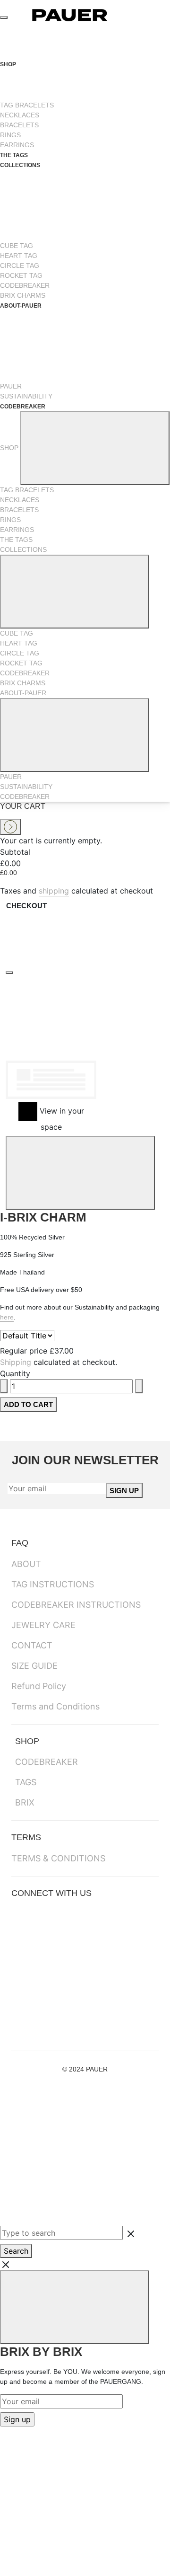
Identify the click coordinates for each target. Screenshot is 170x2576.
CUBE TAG (17, 246)
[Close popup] (75, 2307)
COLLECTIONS (23, 549)
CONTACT (32, 1645)
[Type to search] (27, 1336)
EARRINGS (17, 145)
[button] (103, 1053)
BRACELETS (19, 125)
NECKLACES (20, 115)
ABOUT (26, 1564)
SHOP (9, 64)
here (7, 1317)
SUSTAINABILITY (26, 396)
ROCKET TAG (21, 275)
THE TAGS (14, 155)
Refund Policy (39, 1686)
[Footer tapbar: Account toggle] (71, 2119)
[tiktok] (76, 2007)
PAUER (11, 386)
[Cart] (148, 15)
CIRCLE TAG (20, 266)
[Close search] (85, 2264)
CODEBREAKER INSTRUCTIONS (76, 1605)
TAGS (26, 1782)
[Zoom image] (9, 973)
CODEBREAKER (25, 285)
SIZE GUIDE (34, 1666)
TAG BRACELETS (27, 105)
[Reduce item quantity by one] (4, 1386)
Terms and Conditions (55, 1706)
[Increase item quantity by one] (139, 1386)
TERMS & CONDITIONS (58, 1858)
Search (16, 2251)
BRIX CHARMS (23, 295)
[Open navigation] (4, 18)
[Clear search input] (131, 2233)
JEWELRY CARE (43, 1625)
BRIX (25, 1802)
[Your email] (57, 1488)
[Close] (80, 1173)
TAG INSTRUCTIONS (53, 1584)
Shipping (16, 1362)
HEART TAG (19, 256)
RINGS (10, 135)
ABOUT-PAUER (23, 693)
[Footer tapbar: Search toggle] (71, 2190)
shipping (54, 891)
